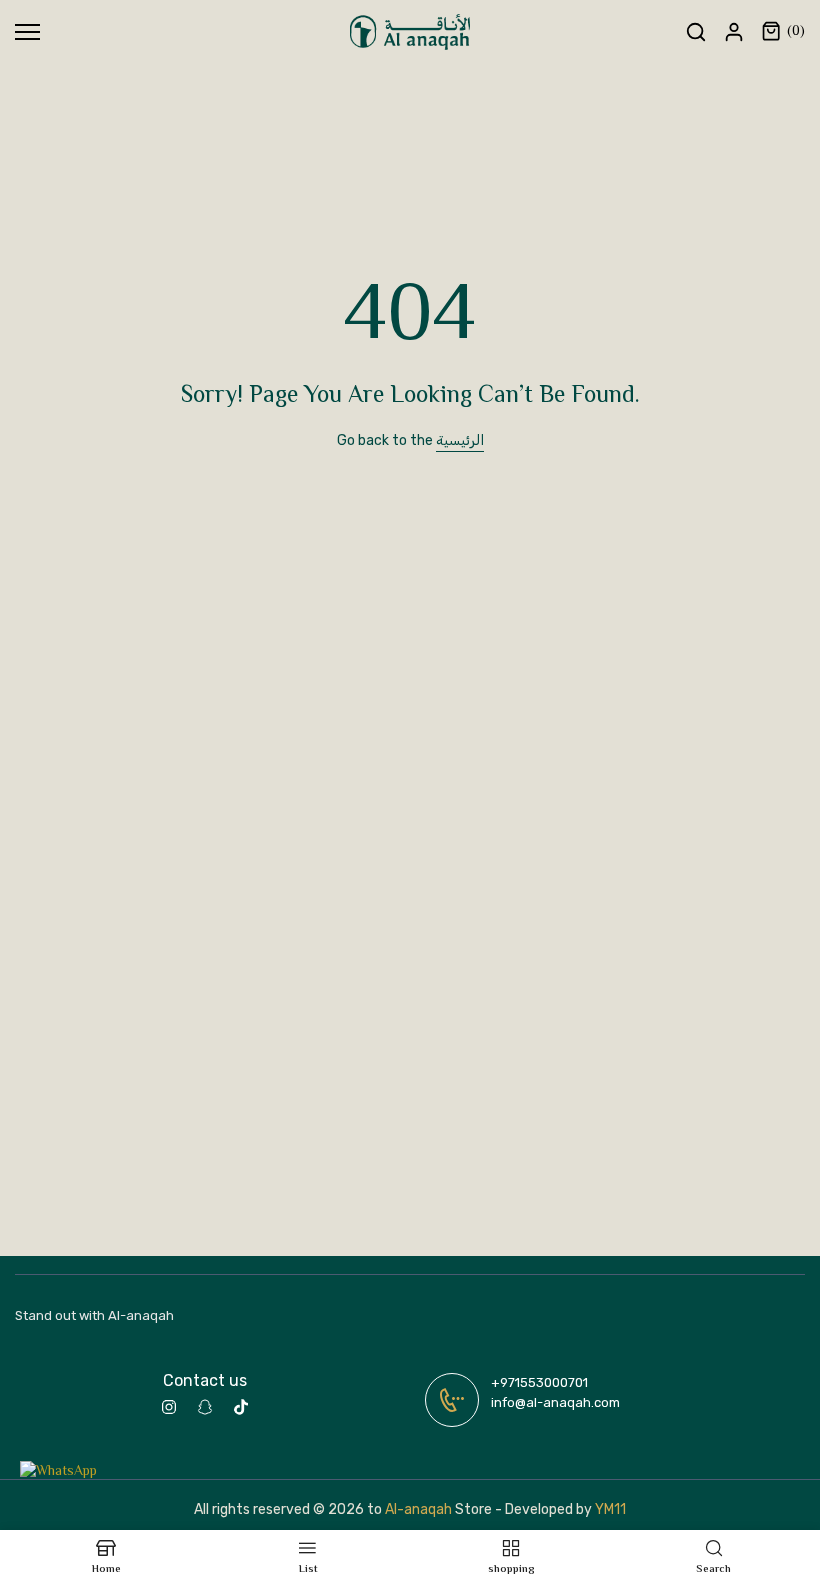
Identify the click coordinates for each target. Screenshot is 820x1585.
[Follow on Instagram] (169, 1407)
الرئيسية (460, 440)
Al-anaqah (418, 1509)
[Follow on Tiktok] (241, 1407)
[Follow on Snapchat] (205, 1407)
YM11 (610, 1509)
